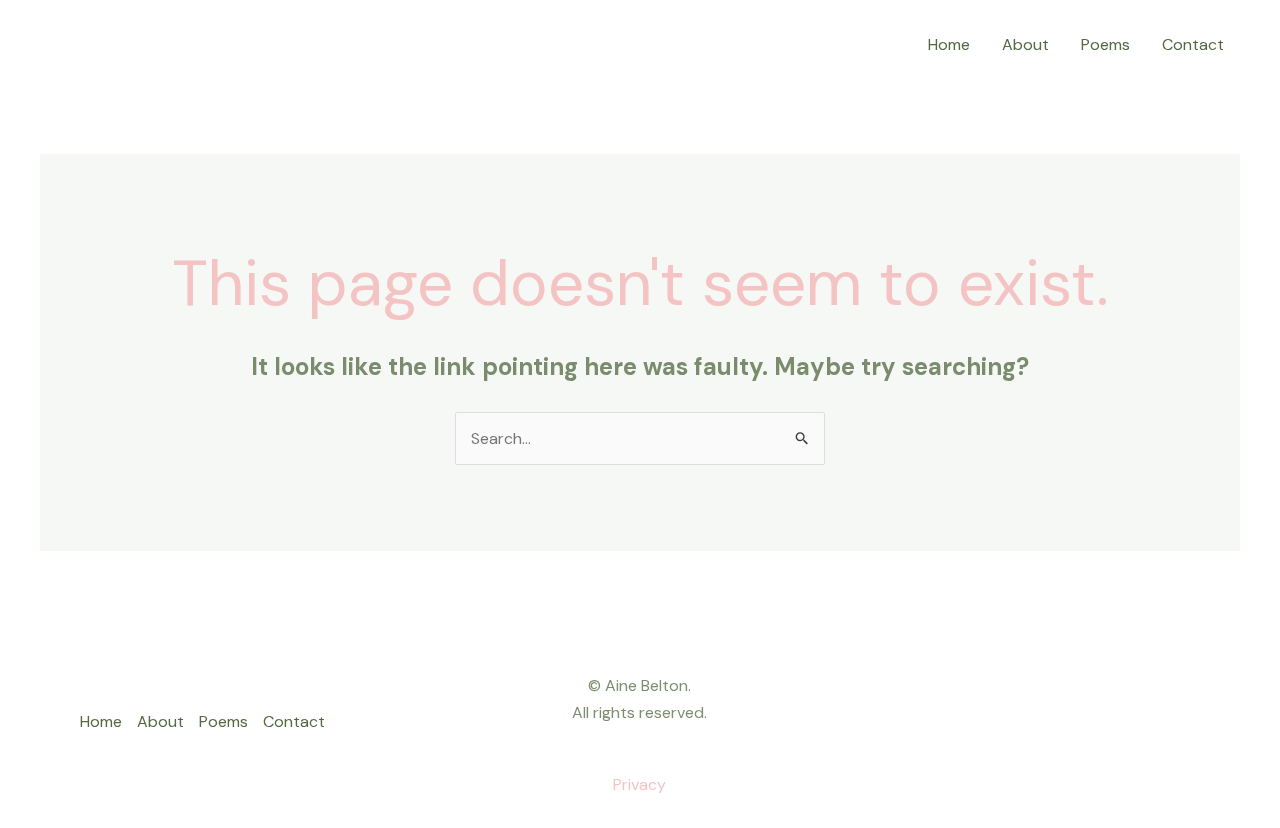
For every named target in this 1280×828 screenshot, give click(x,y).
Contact (1193, 44)
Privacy (639, 784)
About (1025, 44)
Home (949, 44)
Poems (1105, 44)
